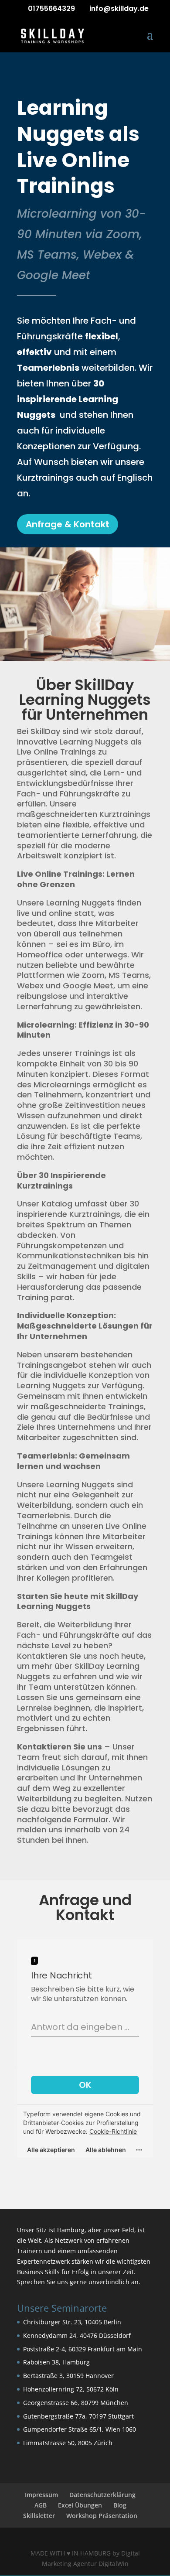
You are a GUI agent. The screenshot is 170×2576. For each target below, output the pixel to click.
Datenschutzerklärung (102, 2495)
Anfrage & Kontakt (68, 524)
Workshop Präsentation (102, 2516)
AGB (41, 2505)
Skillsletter (39, 2516)
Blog (120, 2505)
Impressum (41, 2495)
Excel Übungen (80, 2505)
